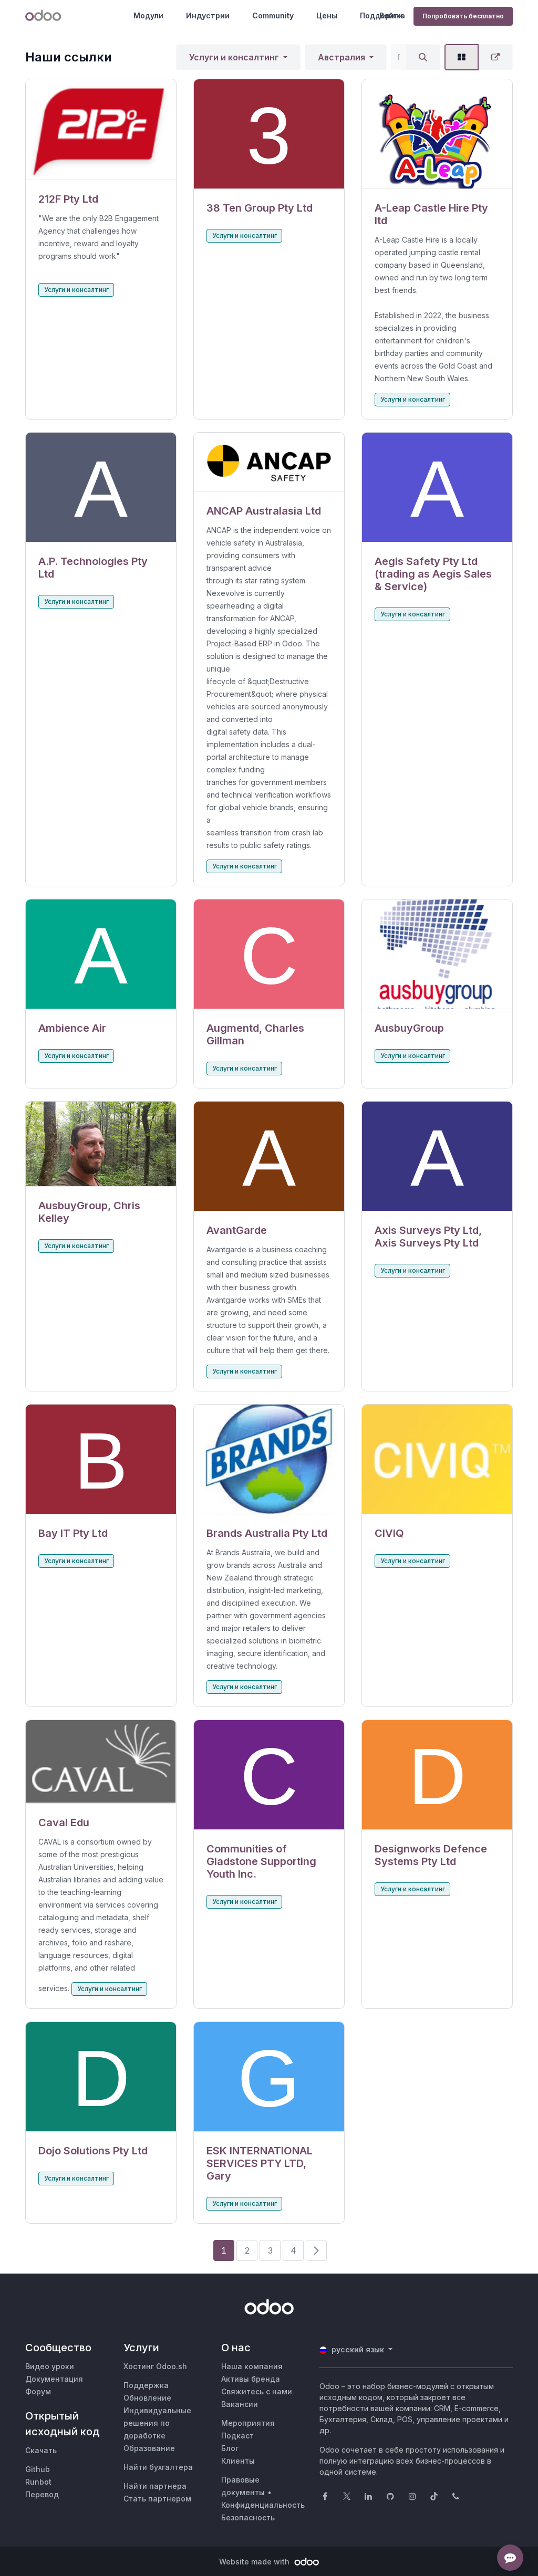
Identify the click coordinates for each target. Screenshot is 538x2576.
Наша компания (252, 2366)
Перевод (42, 2494)
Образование (149, 2448)
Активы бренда (251, 2379)
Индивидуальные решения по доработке (157, 2423)
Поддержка (146, 2385)
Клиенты (238, 2461)
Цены (327, 15)
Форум (38, 2391)
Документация (54, 2379)
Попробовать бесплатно (463, 16)
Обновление (147, 2398)
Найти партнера (155, 2486)
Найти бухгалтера (158, 2467)
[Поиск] (423, 57)
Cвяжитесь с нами (257, 2391)
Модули (148, 15)
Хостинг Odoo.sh (155, 2366)
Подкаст (237, 2436)
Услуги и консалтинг (234, 57)
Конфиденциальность (263, 2505)
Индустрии (208, 15)
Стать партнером (157, 2499)
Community (273, 15)
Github (38, 2469)
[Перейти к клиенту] (101, 130)
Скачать (41, 2450)
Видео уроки (50, 2366)
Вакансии (240, 2404)
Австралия (342, 57)
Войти (391, 15)
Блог (230, 2448)
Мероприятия (248, 2423)
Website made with (255, 2562)
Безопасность (248, 2517)
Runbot (38, 2482)
